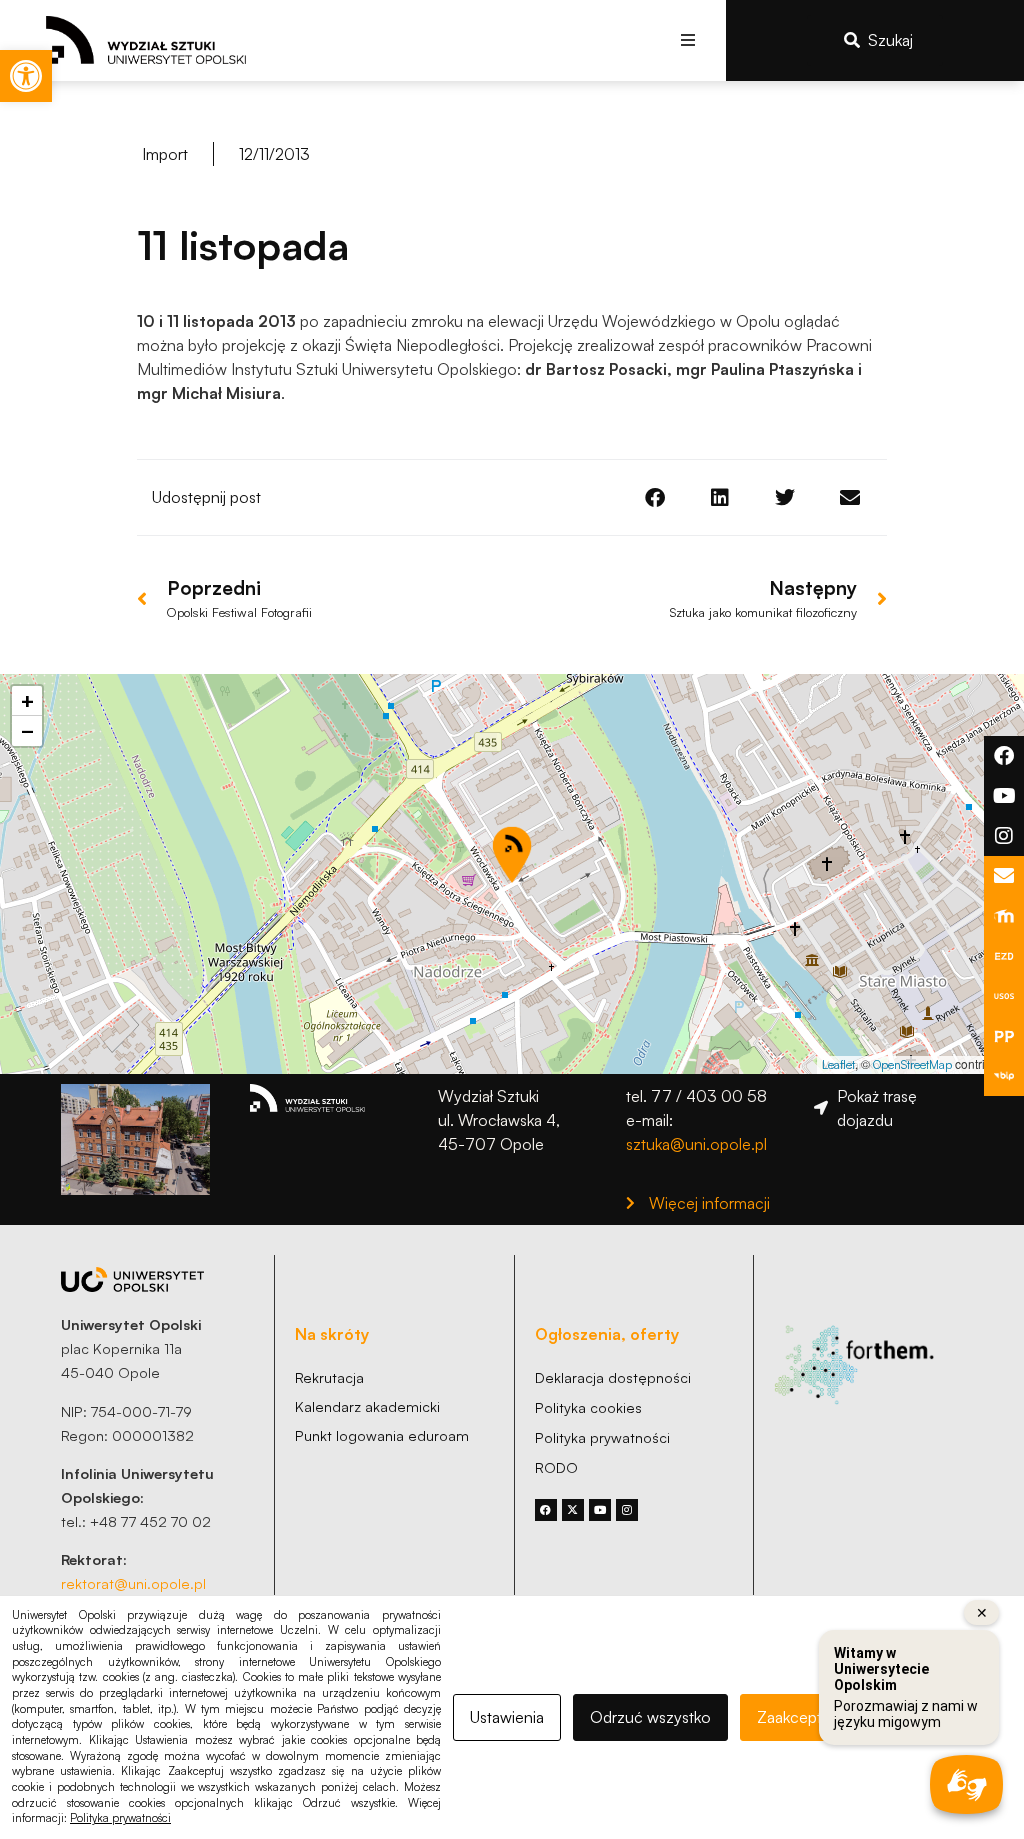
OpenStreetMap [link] (912, 1064)
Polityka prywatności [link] (120, 1818)
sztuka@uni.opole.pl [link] (696, 1144)
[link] (26, 76)
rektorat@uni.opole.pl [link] (133, 1583)
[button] (688, 40)
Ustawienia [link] (507, 1717)
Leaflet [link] (838, 1064)
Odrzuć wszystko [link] (650, 1717)
